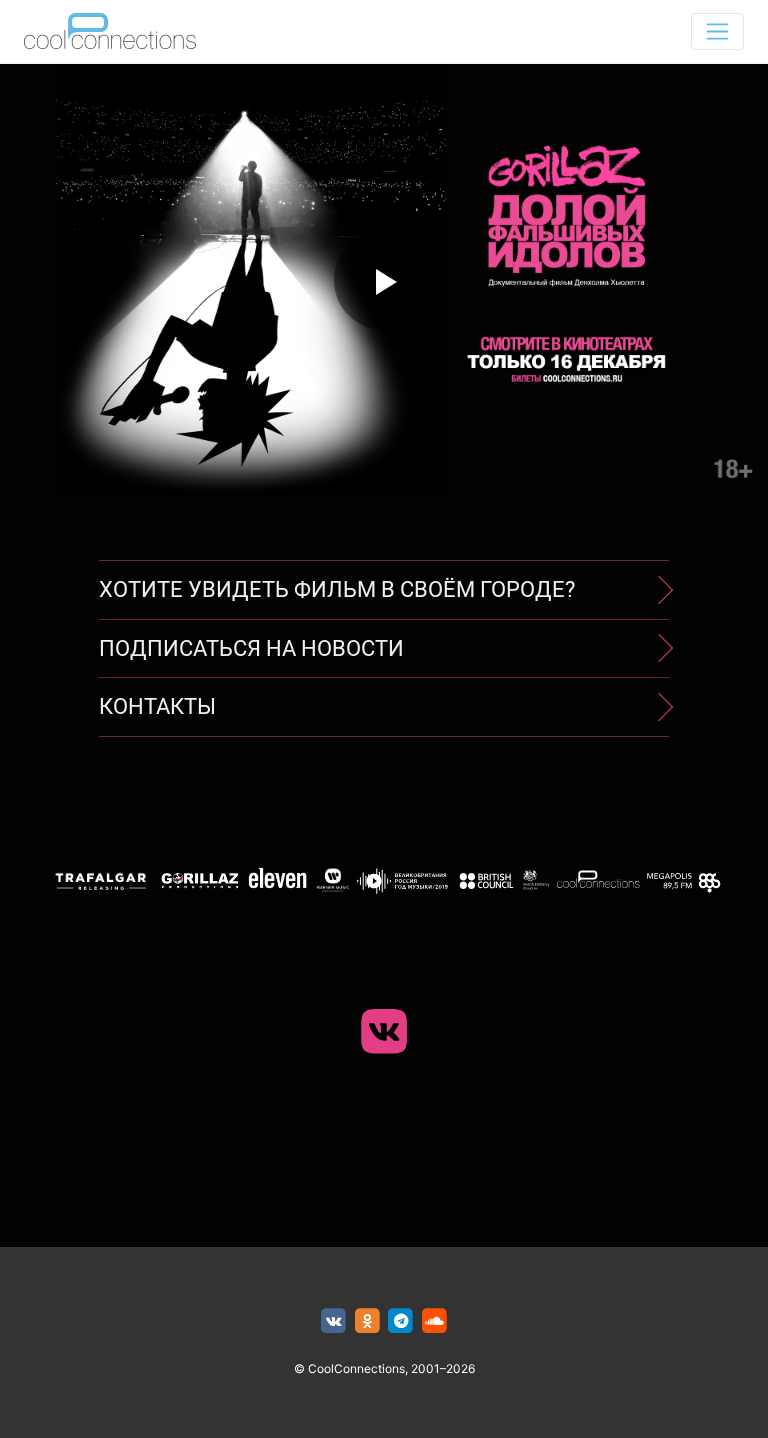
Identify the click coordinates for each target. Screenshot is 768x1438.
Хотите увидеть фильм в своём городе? (337, 589)
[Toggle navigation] (717, 31)
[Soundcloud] (434, 1321)
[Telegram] (401, 1321)
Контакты (157, 706)
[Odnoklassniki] (367, 1321)
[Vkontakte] (333, 1321)
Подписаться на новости (251, 648)
